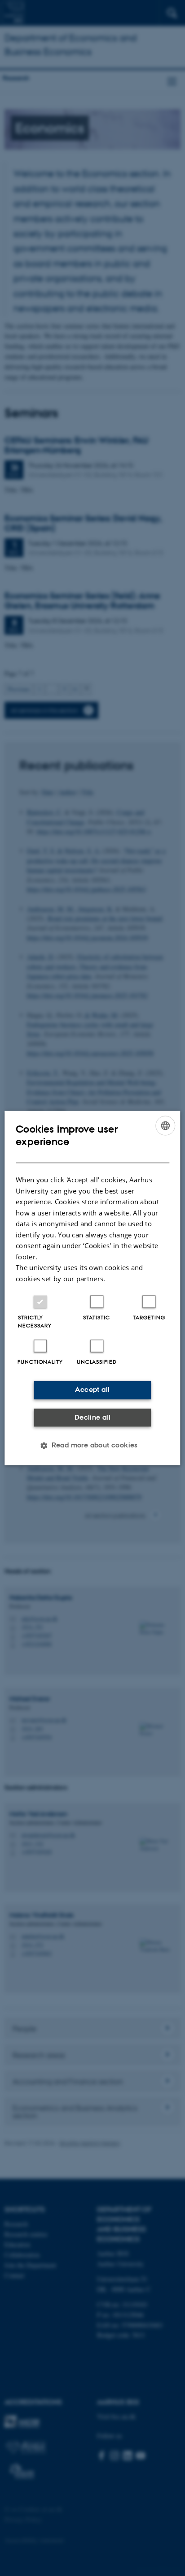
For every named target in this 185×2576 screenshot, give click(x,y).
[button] (92, 1446)
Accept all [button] (92, 1390)
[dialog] (92, 1288)
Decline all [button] (92, 1417)
